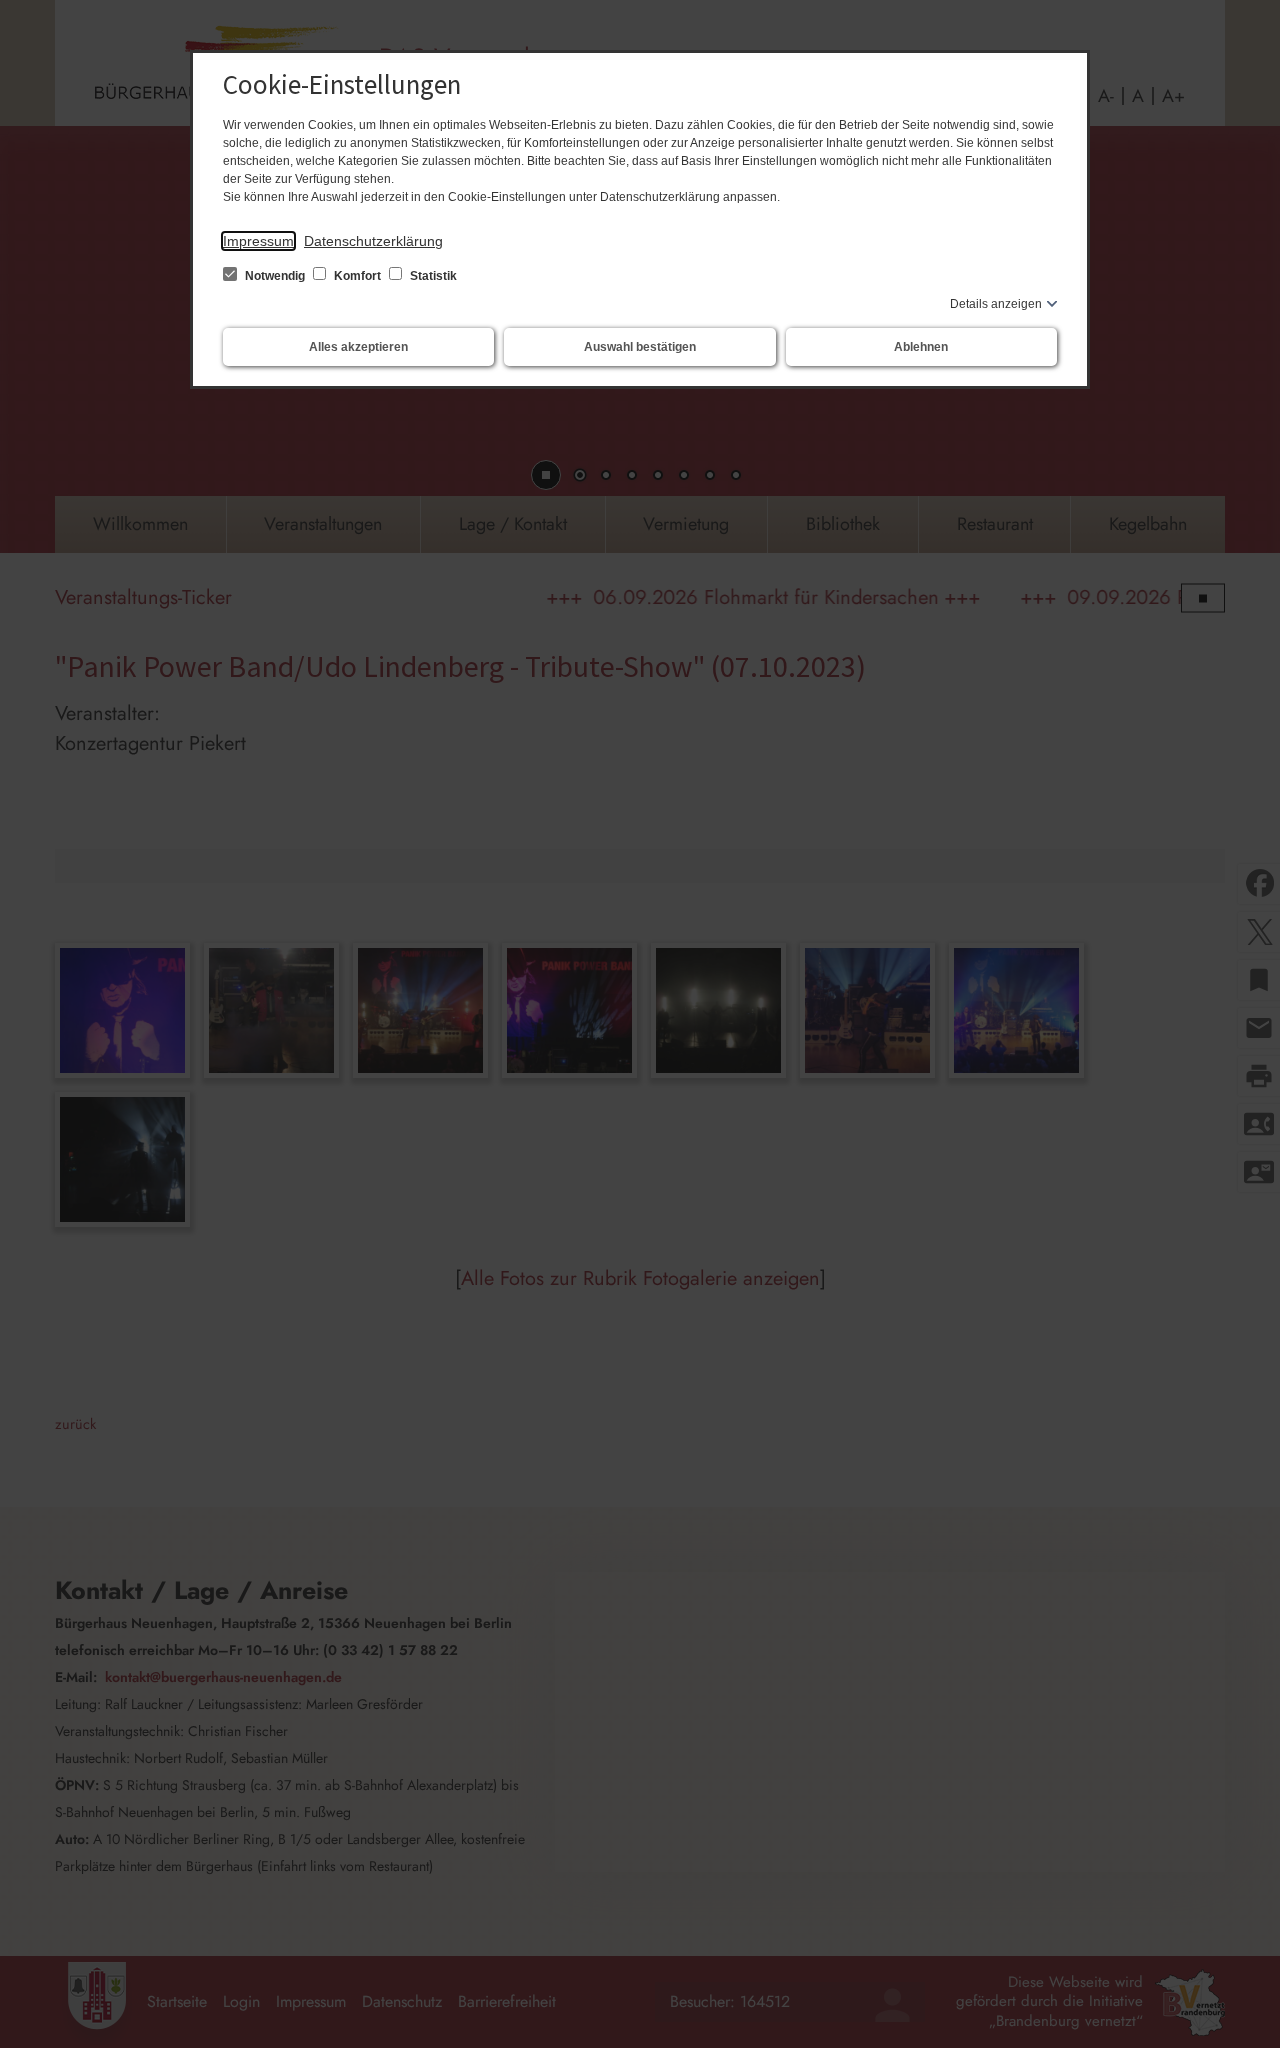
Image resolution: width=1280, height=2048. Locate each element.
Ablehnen (921, 347)
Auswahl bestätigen (640, 347)
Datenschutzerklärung (373, 241)
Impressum (258, 241)
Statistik (432, 276)
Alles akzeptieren (358, 347)
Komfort (357, 276)
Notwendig (275, 276)
